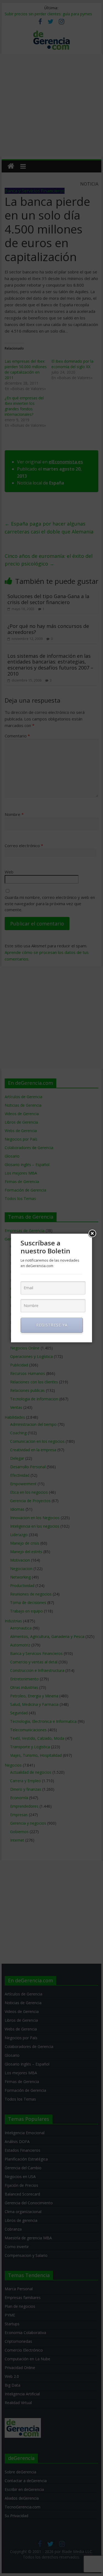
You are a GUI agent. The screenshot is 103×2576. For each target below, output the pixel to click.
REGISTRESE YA (52, 1325)
